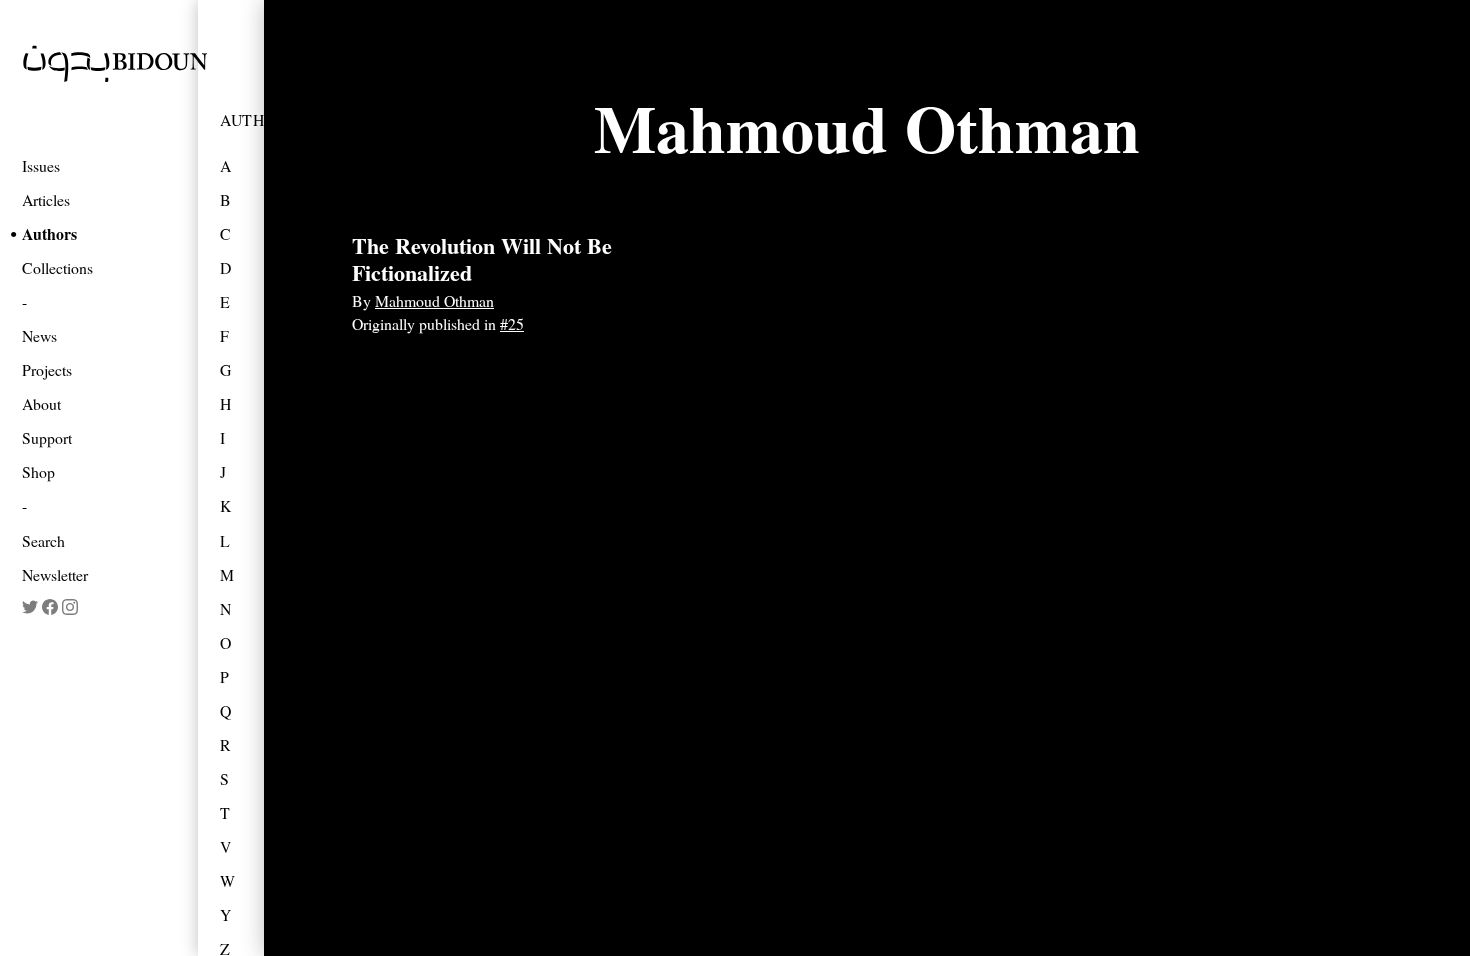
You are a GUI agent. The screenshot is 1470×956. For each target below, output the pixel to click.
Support (47, 437)
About (41, 403)
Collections (57, 267)
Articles (46, 199)
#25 (512, 323)
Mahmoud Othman (434, 300)
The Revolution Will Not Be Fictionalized (482, 258)
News (39, 335)
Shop (38, 471)
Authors (49, 233)
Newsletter (55, 574)
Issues (41, 165)
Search (43, 540)
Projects (47, 369)
